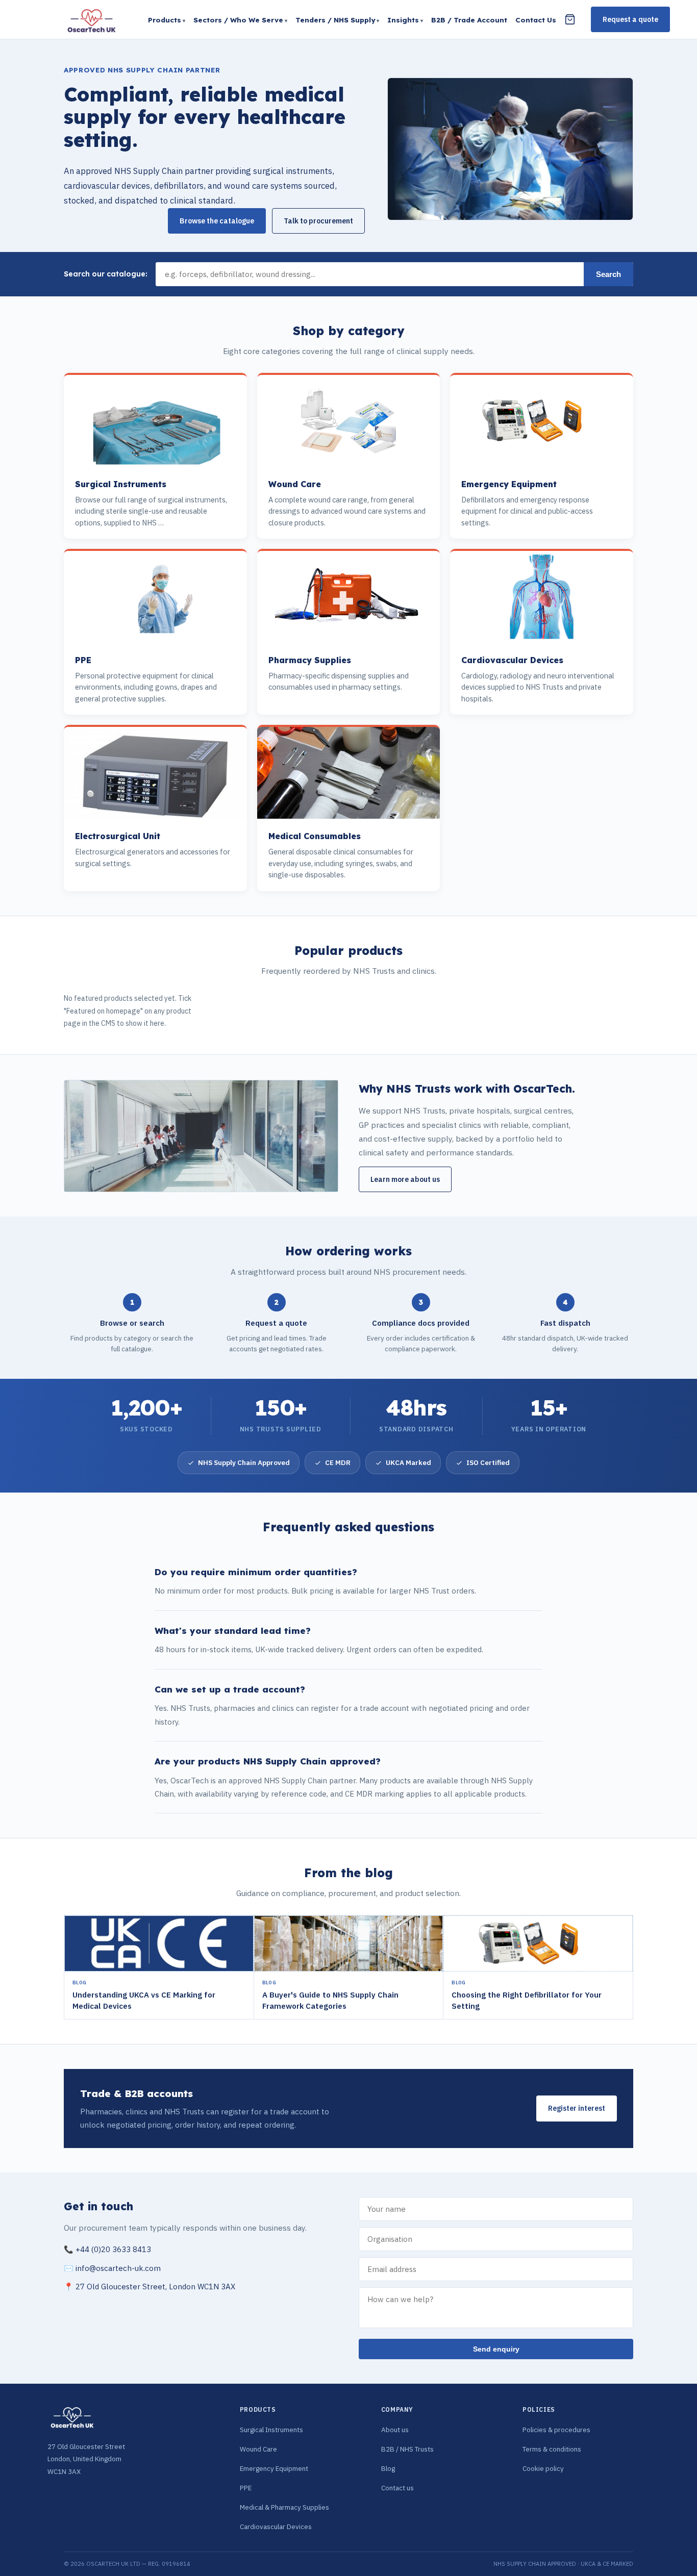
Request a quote (630, 19)
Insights (403, 20)
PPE (246, 2488)
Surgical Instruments (271, 2430)
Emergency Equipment (274, 2468)
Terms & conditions (552, 2449)
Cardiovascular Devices (276, 2527)
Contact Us (536, 20)
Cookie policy (543, 2468)
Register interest (577, 2108)
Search (608, 274)
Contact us (397, 2488)
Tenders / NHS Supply (335, 20)
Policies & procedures (556, 2430)
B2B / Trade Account (469, 20)
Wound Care (258, 2449)
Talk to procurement (318, 221)
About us (395, 2430)
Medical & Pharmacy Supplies (284, 2507)
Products (165, 20)
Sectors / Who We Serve (238, 20)
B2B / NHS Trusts (407, 2449)
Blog (388, 2468)
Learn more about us (405, 1179)
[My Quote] (570, 19)
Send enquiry (496, 2349)
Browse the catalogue (217, 221)
